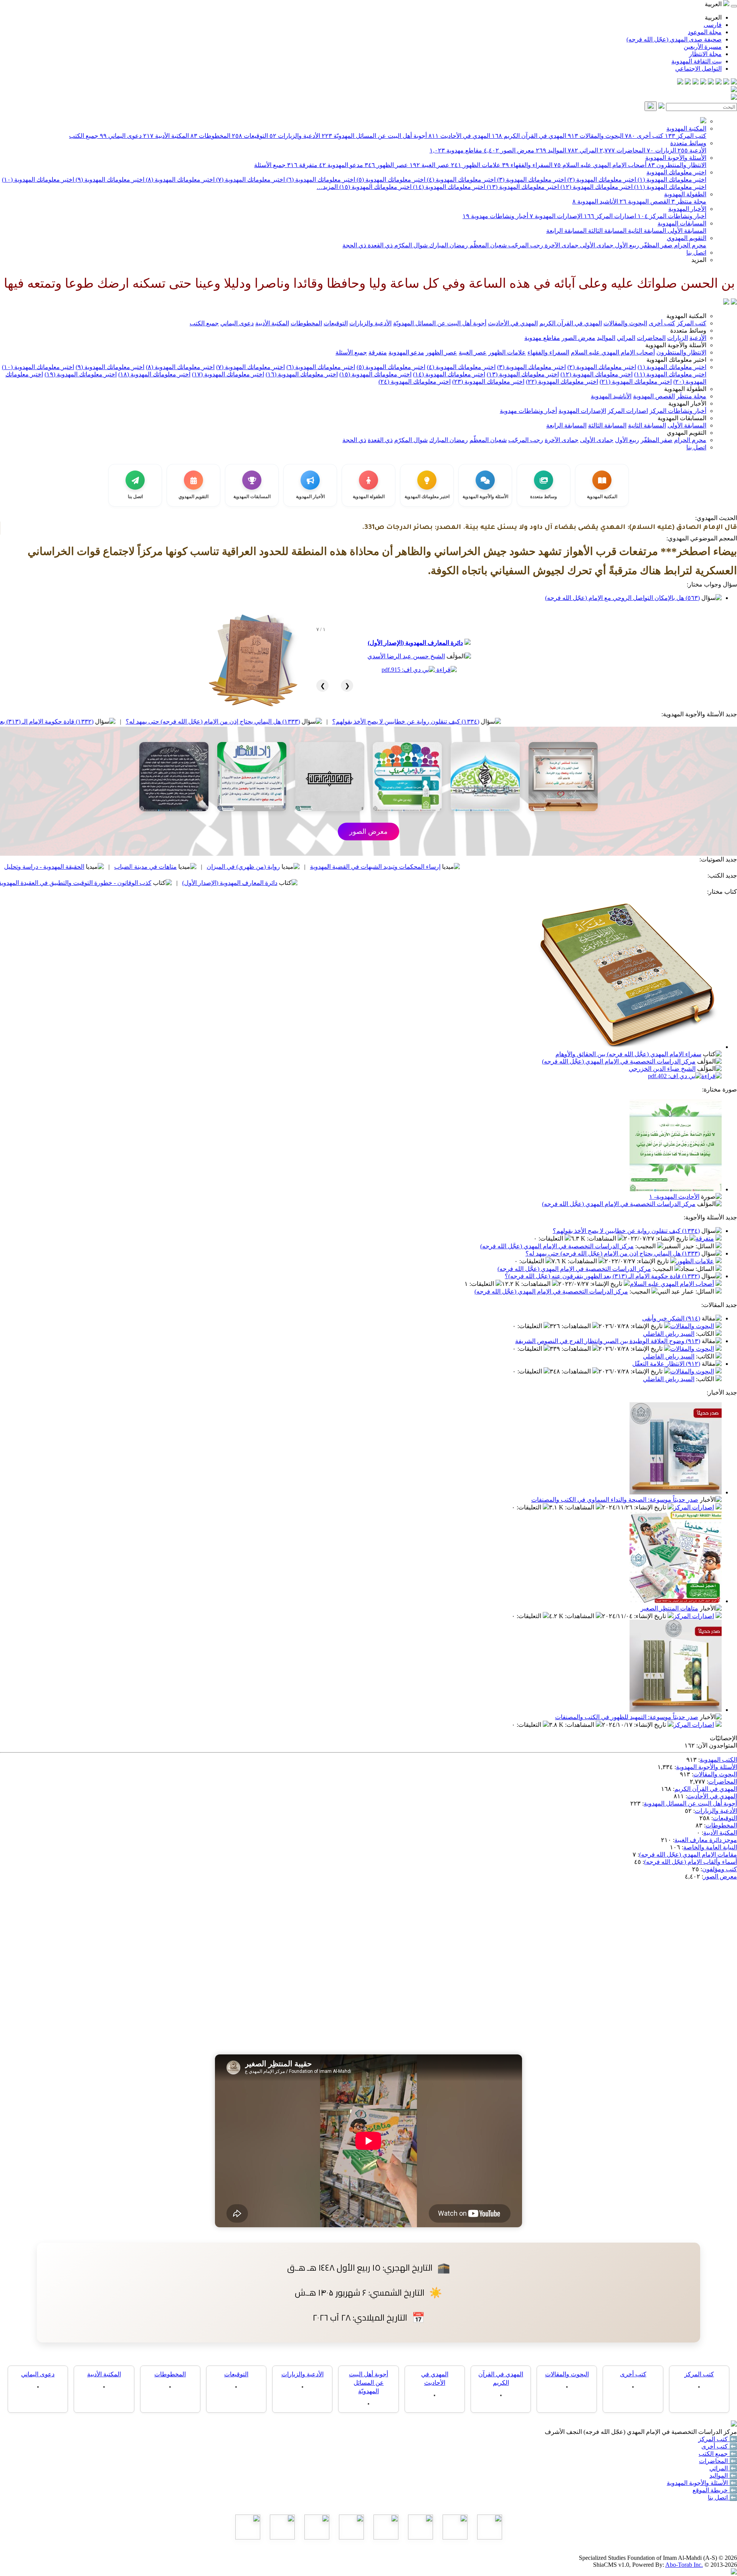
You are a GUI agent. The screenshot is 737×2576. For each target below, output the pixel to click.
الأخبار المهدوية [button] (687, 403)
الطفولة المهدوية (685, 194)
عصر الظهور (386, 165)
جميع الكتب (84, 136)
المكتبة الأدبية (166, 136)
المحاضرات (622, 150)
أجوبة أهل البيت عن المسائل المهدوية (690, 1803)
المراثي (583, 150)
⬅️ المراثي (723, 2468)
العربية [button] (714, 4)
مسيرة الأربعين (703, 47)
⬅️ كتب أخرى (719, 2446)
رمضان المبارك (448, 245)
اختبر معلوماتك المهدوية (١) (671, 180)
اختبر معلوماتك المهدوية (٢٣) (488, 382)
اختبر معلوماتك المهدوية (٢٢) (562, 382)
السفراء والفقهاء (527, 165)
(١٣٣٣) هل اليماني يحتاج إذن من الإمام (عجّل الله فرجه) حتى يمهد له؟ (367, 721)
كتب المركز (686, 136)
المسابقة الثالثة (606, 231)
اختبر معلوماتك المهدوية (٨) (179, 180)
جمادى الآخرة (561, 245)
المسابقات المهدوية (682, 223)
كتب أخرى (644, 136)
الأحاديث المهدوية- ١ (674, 1197)
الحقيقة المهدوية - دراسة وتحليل (198, 867)
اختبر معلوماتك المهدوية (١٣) (522, 187)
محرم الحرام (689, 245)
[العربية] (726, 302)
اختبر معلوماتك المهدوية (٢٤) (415, 382)
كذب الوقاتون (111, 867)
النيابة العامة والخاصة (710, 1847)
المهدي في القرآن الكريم (529, 136)
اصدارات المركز (610, 216)
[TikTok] (688, 82)
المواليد (551, 150)
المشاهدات (602, 1238)
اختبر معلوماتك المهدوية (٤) (460, 180)
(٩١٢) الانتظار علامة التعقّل (666, 1364)
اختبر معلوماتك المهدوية (676, 172)
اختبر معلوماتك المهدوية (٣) (531, 180)
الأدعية (692, 150)
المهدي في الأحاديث (459, 136)
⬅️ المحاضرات (718, 2461)
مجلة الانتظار (705, 54)
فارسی (713, 25)
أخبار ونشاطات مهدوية (495, 216)
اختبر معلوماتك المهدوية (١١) (669, 187)
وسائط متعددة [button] (688, 330)
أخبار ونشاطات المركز (672, 216)
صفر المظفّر (656, 245)
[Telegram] (726, 82)
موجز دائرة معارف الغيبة (706, 1840)
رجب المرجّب (525, 245)
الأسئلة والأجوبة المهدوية (676, 158)
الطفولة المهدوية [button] (685, 389)
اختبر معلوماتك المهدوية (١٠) (38, 180)
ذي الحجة (354, 245)
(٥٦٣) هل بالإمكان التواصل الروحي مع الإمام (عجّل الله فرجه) (622, 598)
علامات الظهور (476, 165)
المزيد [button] (699, 260)
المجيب (646, 1246)
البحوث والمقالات (596, 136)
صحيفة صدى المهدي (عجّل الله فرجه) (674, 39)
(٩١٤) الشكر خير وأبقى (671, 1318)
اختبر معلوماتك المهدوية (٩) (109, 180)
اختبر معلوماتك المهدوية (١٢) (596, 187)
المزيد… (327, 187)
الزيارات (661, 150)
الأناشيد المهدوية (595, 201)
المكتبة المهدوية (686, 128)
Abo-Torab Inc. (684, 2565)
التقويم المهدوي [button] (687, 433)
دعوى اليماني (121, 136)
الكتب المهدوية (718, 1760)
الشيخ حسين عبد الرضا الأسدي (406, 656)
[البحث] (651, 106)
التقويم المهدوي (687, 238)
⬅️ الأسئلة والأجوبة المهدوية (702, 2483)
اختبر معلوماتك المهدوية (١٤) (448, 187)
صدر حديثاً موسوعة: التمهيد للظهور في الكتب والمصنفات (627, 1717)
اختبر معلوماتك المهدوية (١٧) (228, 374)
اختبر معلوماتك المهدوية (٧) (250, 180)
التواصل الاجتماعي (698, 69)
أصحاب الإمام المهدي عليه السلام (600, 165)
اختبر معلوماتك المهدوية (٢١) (636, 382)
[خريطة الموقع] (680, 82)
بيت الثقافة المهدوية (697, 61)
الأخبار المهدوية (687, 209)
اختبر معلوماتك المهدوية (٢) (601, 180)
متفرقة (302, 165)
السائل (706, 1246)
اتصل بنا (696, 253)
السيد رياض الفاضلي (669, 1334)
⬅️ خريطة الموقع (715, 2490)
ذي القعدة (379, 245)
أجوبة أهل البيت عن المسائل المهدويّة (374, 136)
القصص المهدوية (645, 201)
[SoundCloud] (696, 82)
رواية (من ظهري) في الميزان (397, 867)
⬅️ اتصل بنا (722, 2497)
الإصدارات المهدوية (556, 216)
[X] (719, 82)
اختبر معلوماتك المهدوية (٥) (390, 180)
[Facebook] (734, 82)
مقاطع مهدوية (456, 150)
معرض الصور (509, 150)
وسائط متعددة (688, 143)
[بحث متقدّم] (661, 107)
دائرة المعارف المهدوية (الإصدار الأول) (415, 643)
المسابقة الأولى (686, 231)
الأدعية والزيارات (295, 136)
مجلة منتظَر (689, 201)
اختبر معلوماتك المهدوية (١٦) (302, 374)
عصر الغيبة (430, 165)
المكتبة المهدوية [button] (686, 316)
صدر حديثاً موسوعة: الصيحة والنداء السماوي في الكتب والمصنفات (615, 1500)
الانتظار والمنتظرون (677, 165)
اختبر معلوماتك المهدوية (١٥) (375, 187)
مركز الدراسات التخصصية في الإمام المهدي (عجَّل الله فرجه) (619, 1061)
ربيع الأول (626, 245)
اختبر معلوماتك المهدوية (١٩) (81, 374)
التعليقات (552, 1238)
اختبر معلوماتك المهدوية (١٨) (154, 374)
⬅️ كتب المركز (718, 2439)
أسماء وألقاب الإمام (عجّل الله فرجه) (691, 1862)
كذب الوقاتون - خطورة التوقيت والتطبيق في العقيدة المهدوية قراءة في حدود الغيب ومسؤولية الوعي (179, 883)
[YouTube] (703, 82)
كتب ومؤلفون (720, 1869)
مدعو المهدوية (341, 165)
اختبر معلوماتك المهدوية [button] (676, 360)
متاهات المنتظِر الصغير (669, 1608)
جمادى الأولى (596, 245)
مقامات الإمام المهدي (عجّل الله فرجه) (688, 1855)
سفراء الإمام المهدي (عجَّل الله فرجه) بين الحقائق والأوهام (628, 1054)
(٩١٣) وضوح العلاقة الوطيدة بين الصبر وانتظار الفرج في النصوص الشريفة (608, 1341)
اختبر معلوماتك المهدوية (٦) (320, 180)
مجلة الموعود (705, 32)
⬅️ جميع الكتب (718, 2454)
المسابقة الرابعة (566, 231)
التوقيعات (250, 136)
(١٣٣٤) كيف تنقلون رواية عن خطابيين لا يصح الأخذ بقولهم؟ (559, 721)
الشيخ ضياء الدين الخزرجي (662, 1069)
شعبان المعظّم (487, 245)
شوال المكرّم (410, 245)
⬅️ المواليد (723, 2476)
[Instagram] (711, 82)
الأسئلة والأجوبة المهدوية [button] (676, 345)
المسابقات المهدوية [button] (682, 418)
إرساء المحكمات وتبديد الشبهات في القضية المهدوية (529, 867)
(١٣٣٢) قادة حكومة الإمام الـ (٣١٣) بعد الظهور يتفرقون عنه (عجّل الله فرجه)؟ (150, 721)
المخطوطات (210, 136)
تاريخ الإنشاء (673, 1238)
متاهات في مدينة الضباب (299, 867)
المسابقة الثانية (646, 231)
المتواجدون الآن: (717, 1745)
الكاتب (706, 1334)
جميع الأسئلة (270, 165)
